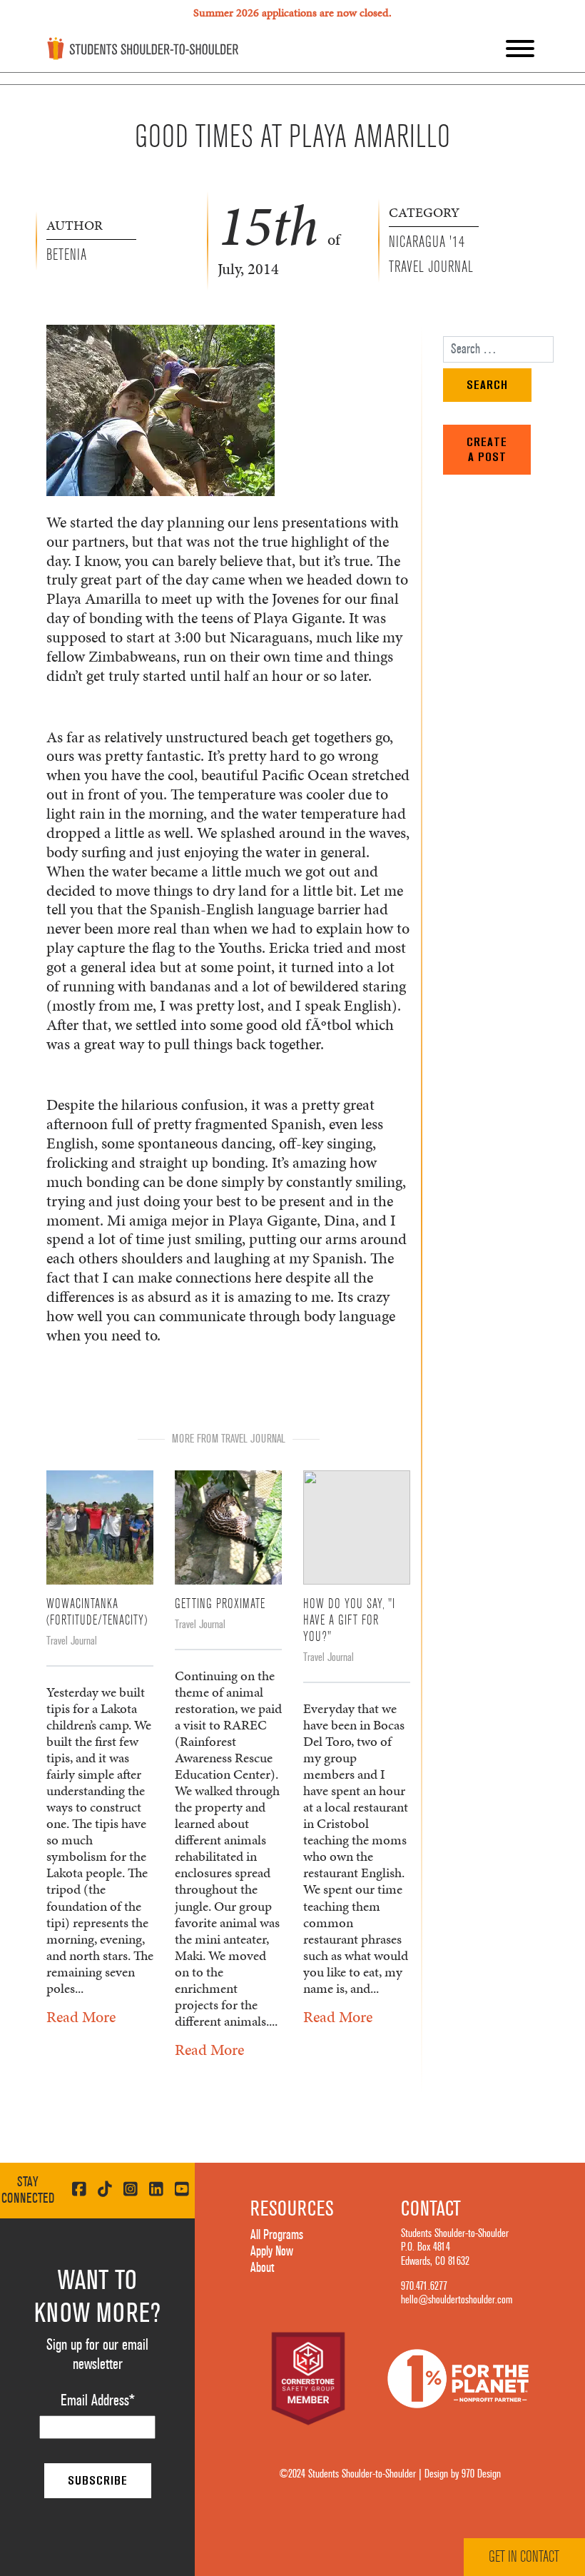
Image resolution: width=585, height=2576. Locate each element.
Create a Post (487, 449)
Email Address (98, 2400)
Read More (81, 2017)
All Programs (277, 2235)
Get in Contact (524, 2557)
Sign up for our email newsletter (97, 2354)
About (262, 2268)
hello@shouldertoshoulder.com (457, 2300)
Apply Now (272, 2251)
